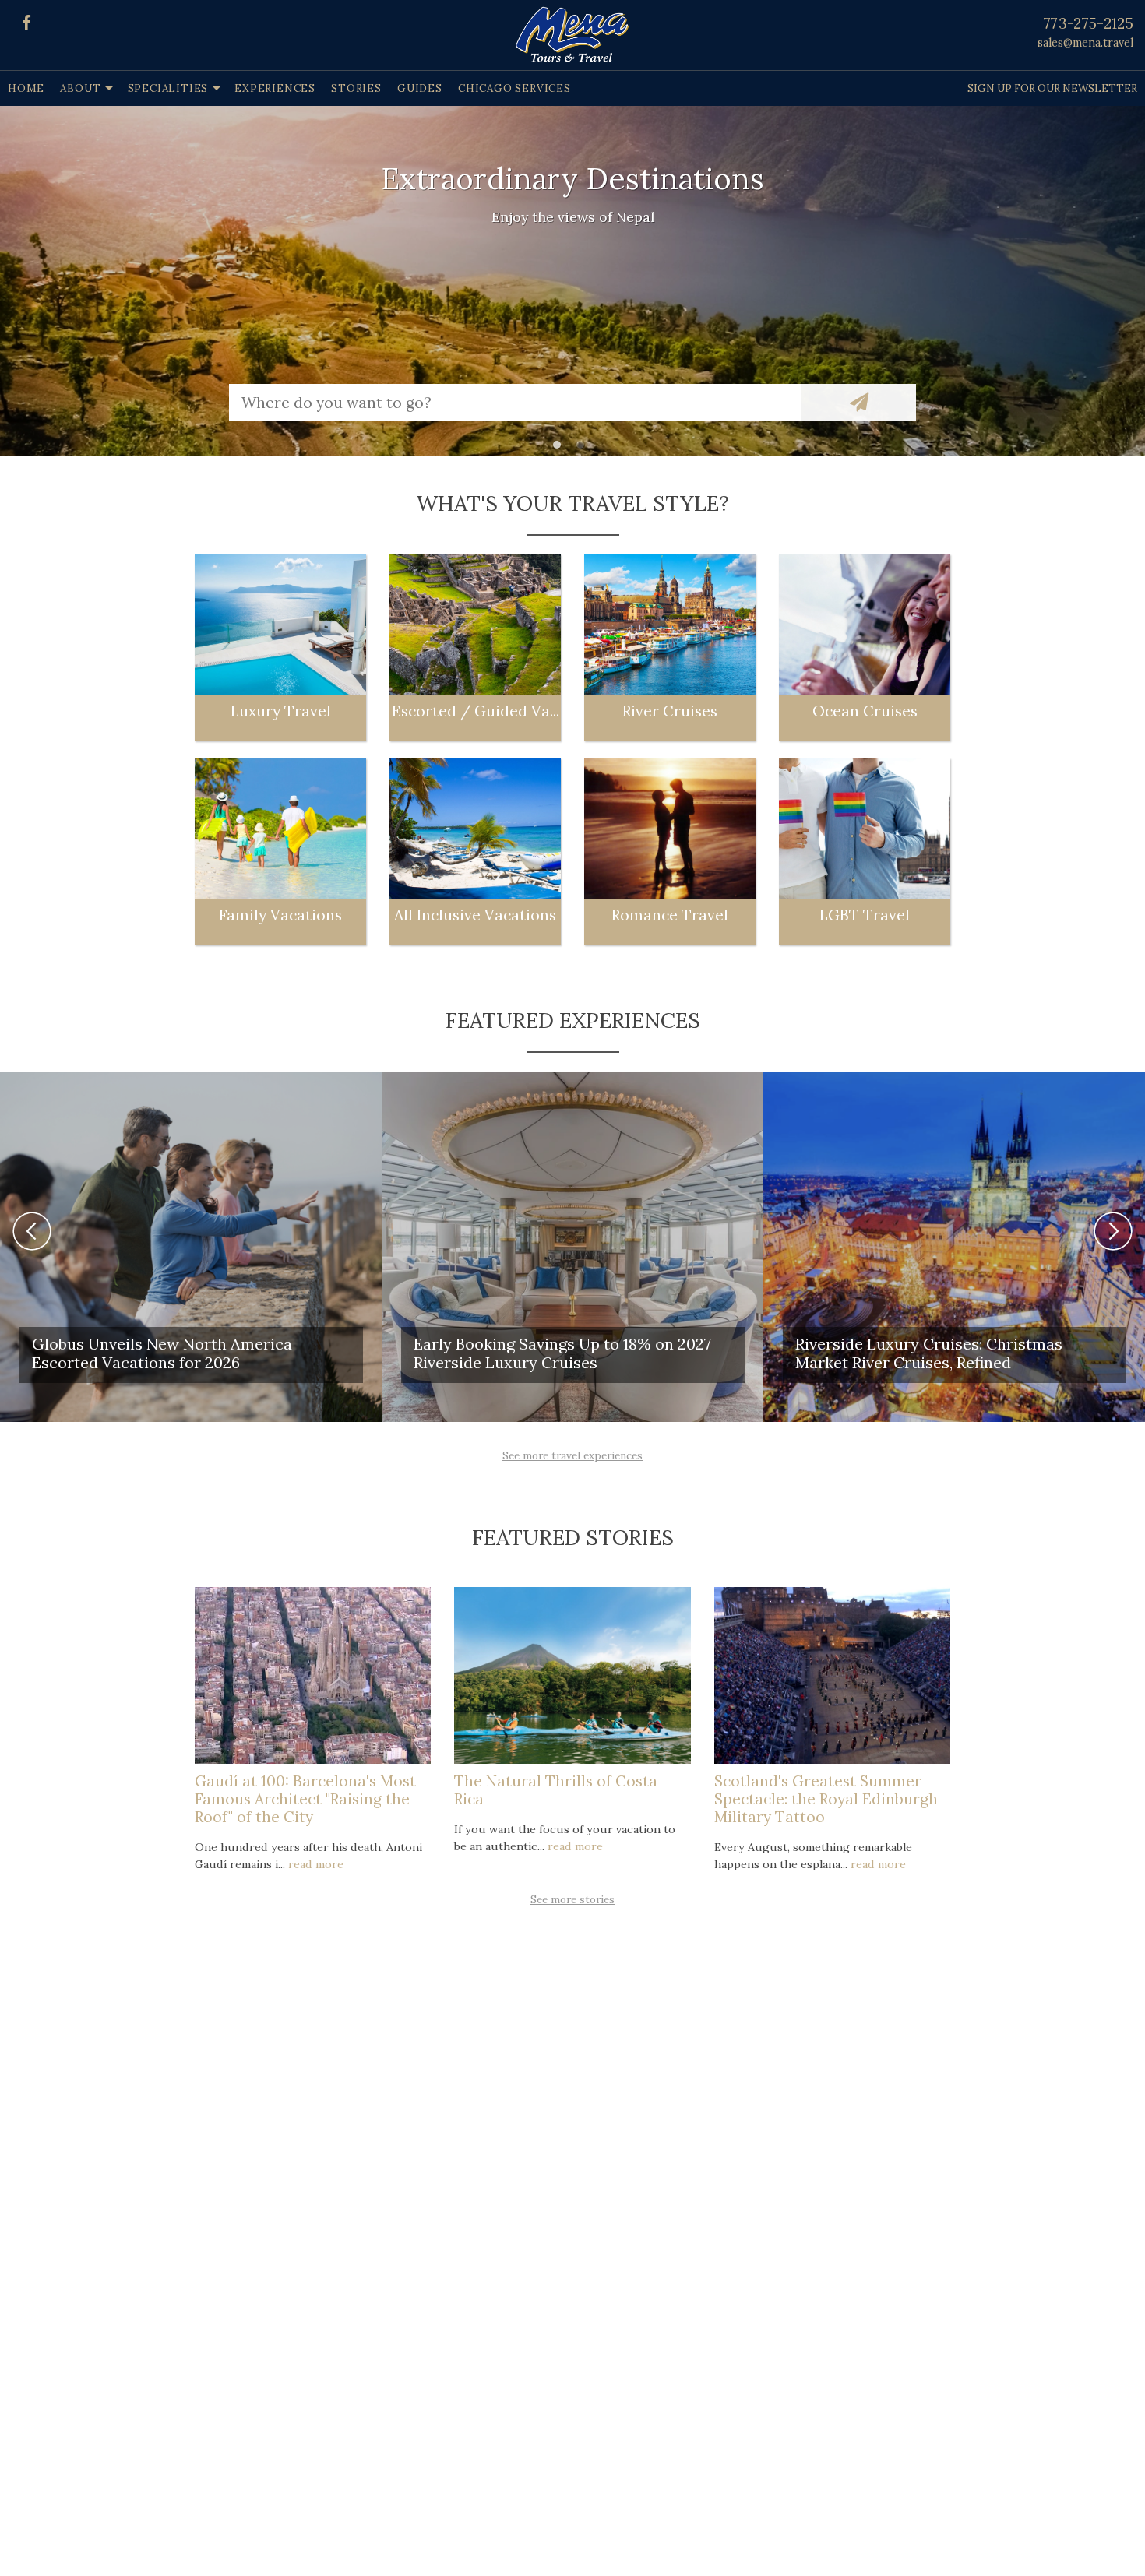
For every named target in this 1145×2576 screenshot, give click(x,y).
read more (316, 1864)
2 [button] (584, 449)
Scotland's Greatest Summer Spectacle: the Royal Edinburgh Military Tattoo (826, 1799)
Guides (420, 88)
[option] (572, 281)
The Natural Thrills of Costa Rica (556, 1790)
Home (26, 88)
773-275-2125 (1089, 23)
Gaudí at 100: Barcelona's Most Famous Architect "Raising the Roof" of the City (305, 1799)
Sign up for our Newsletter (1052, 88)
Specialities (168, 88)
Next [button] (1113, 1231)
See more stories (572, 1899)
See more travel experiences (572, 1455)
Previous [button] (32, 1231)
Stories (356, 88)
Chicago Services (514, 88)
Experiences (275, 88)
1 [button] (561, 449)
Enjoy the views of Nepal (573, 217)
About (80, 88)
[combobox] (515, 403)
